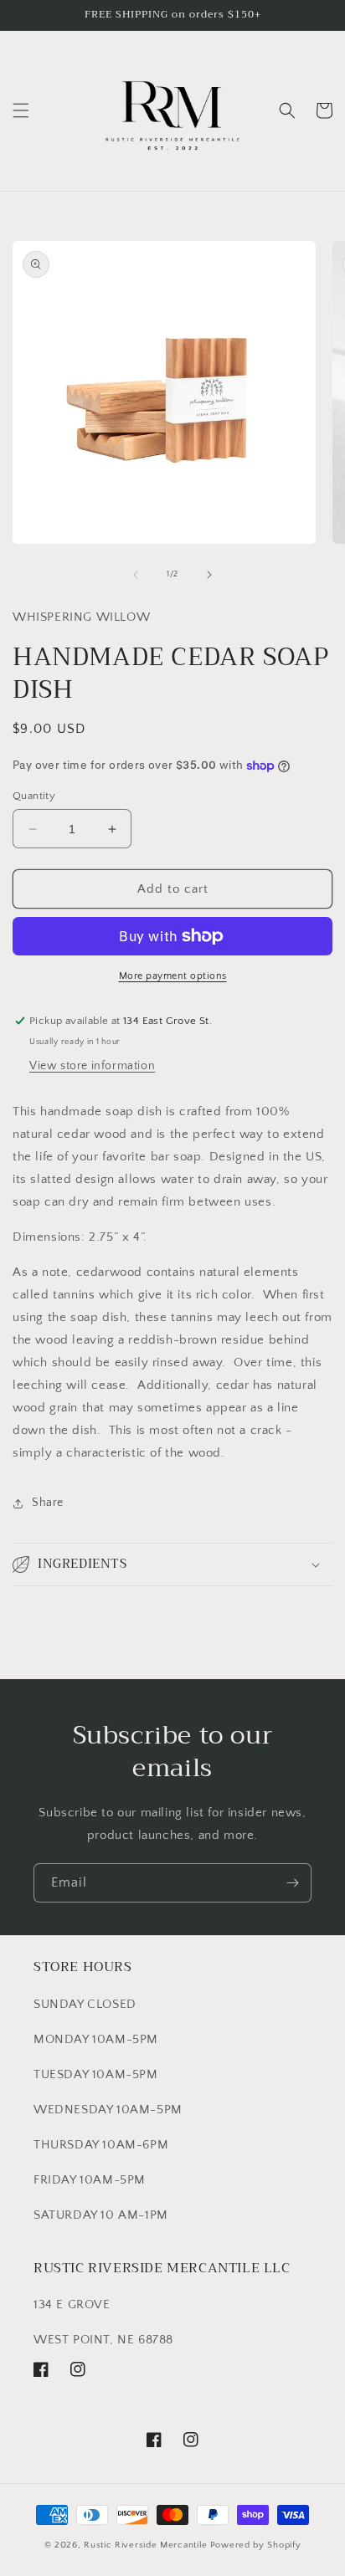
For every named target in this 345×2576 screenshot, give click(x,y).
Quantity (34, 796)
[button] (21, 110)
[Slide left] (136, 575)
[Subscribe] (292, 1883)
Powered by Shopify (256, 2545)
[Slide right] (209, 575)
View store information (92, 1066)
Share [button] (48, 1503)
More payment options (173, 976)
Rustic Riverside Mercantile (146, 2545)
